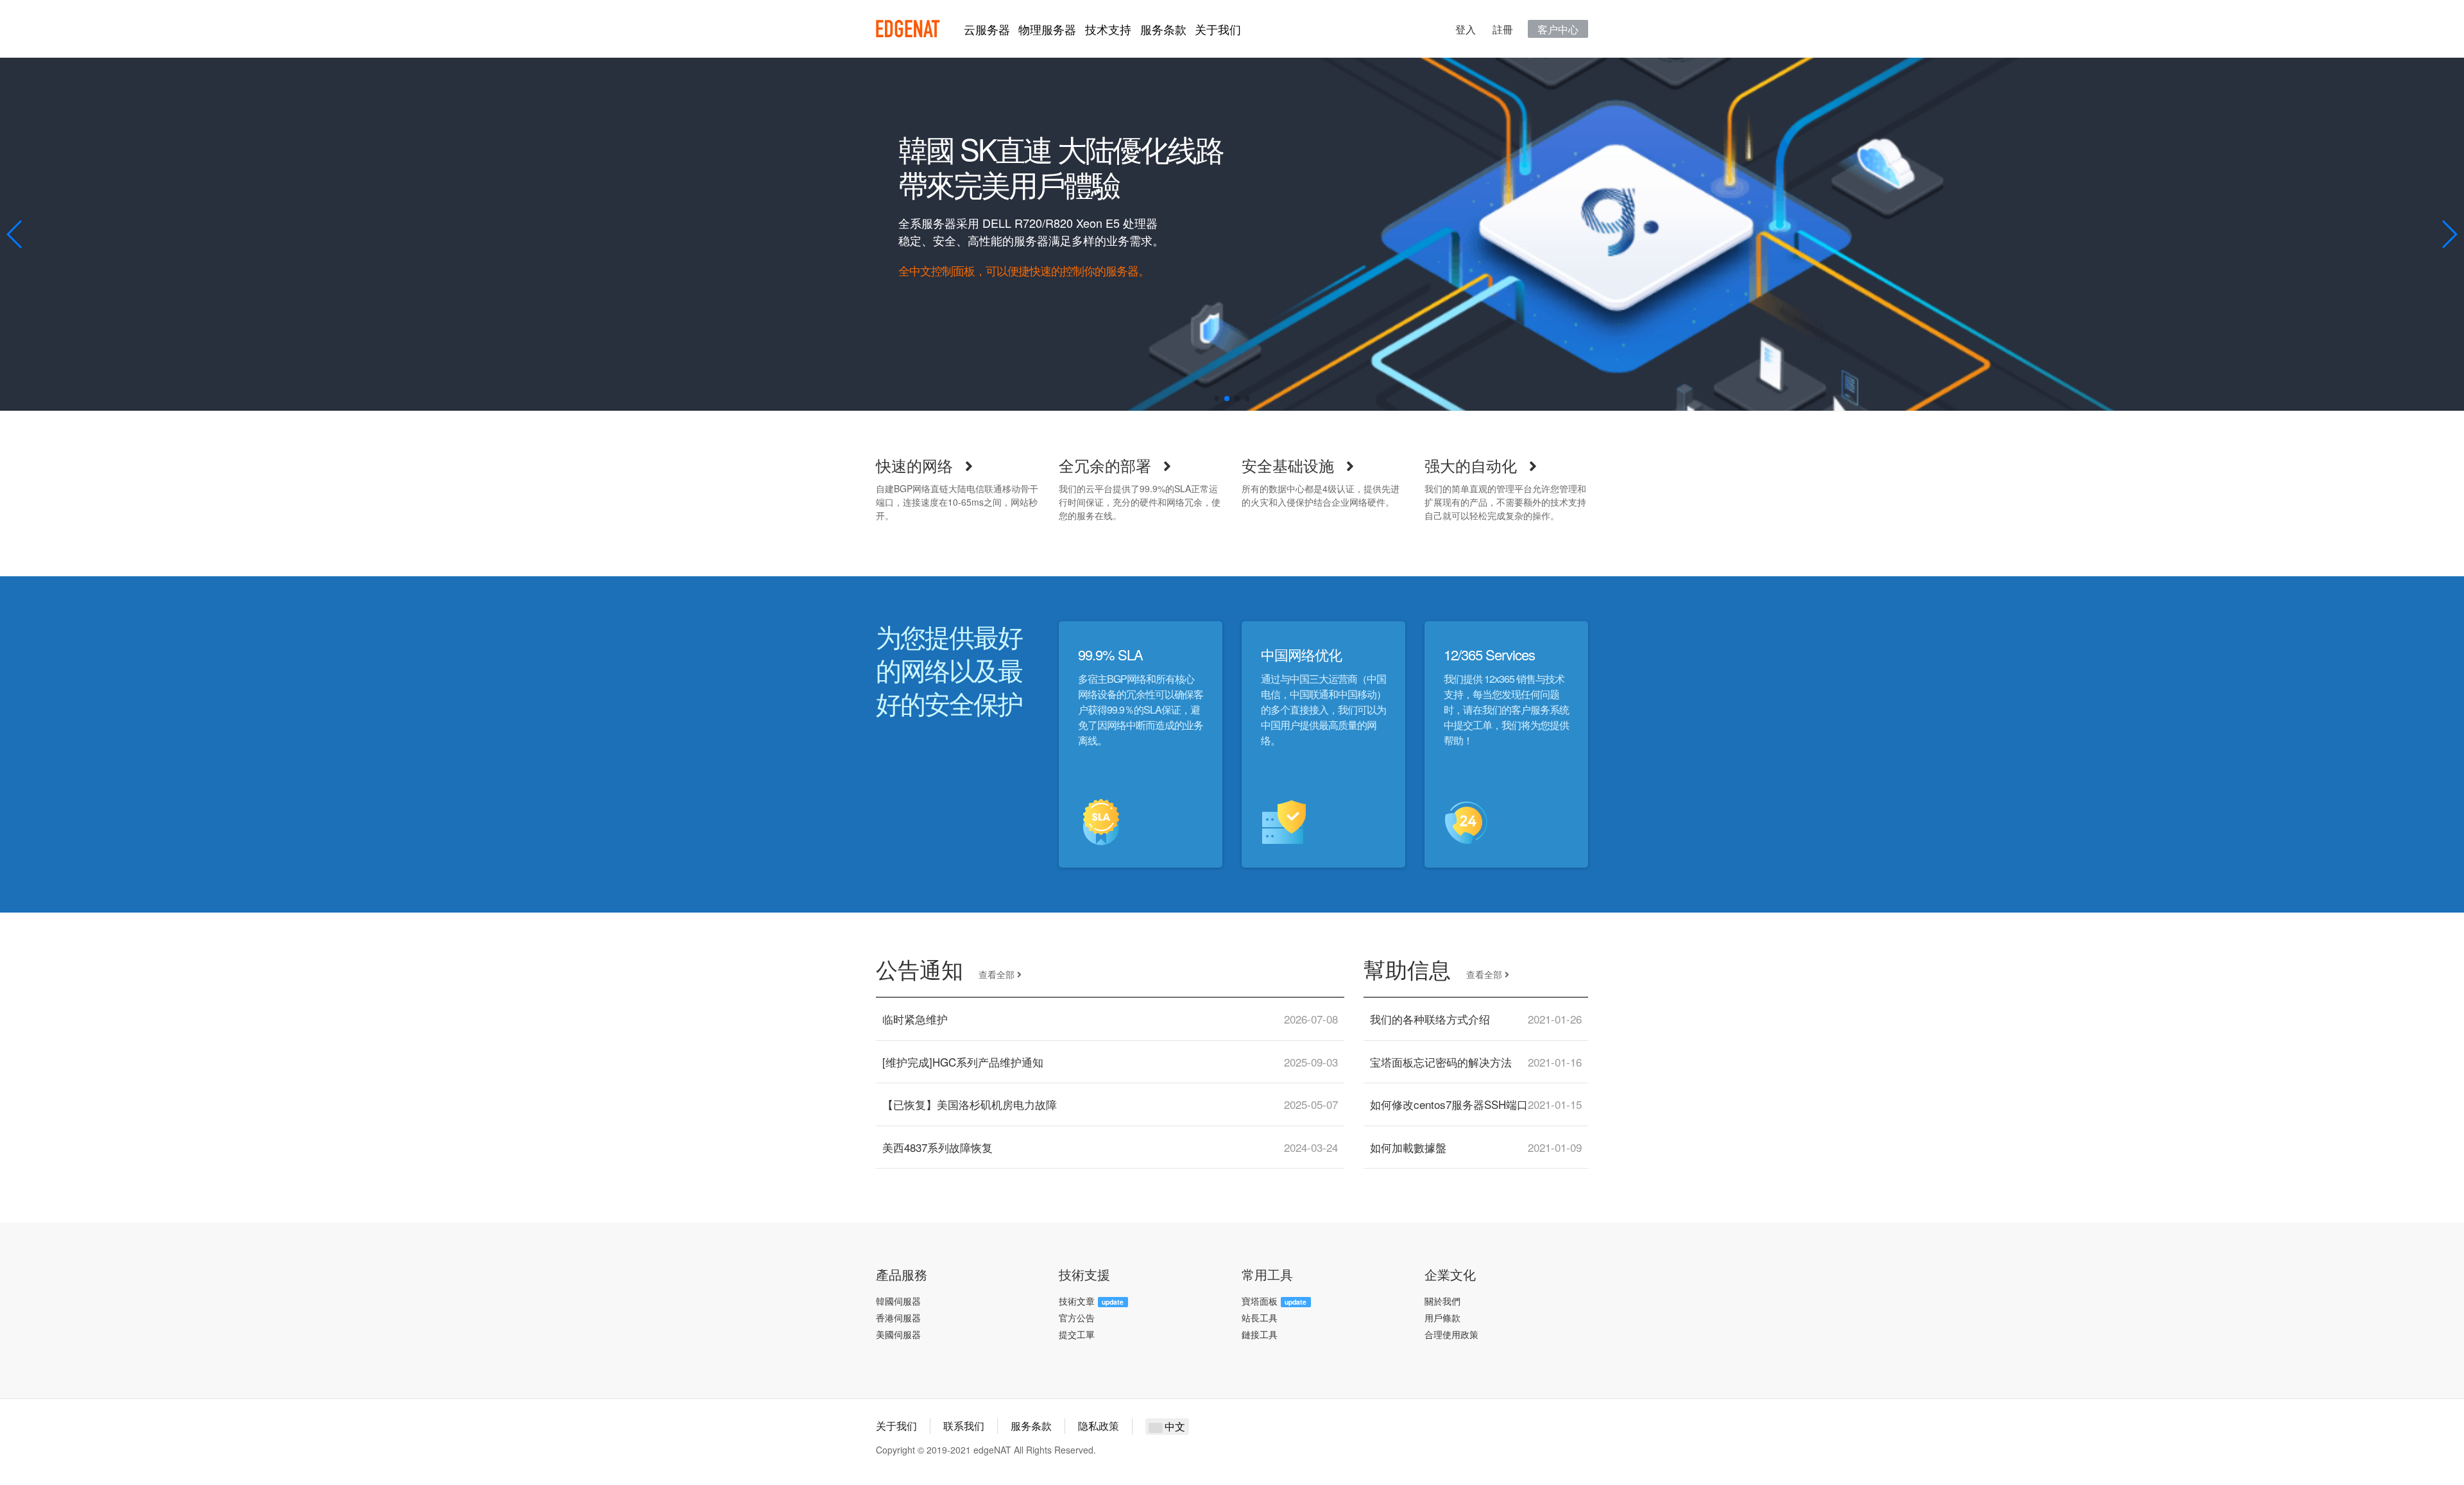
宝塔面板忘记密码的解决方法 (1441, 1062)
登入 (1466, 29)
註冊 (1503, 29)
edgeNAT (908, 29)
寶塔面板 (1260, 1301)
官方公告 (1077, 1318)
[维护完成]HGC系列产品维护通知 (963, 1062)
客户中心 (1558, 29)
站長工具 (1260, 1318)
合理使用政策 (1451, 1334)
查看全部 (998, 974)
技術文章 (1077, 1301)
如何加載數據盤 (1408, 1147)
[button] (15, 234)
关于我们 (1218, 29)
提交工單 (1077, 1334)
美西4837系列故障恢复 (937, 1147)
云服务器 (987, 29)
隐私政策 (1099, 1426)
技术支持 (1108, 29)
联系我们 (964, 1426)
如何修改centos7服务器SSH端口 (1449, 1104)
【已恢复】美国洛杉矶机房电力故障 (970, 1104)
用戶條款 (1442, 1318)
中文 (1174, 1426)
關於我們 (1442, 1301)
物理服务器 (1047, 29)
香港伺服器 (898, 1318)
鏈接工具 (1260, 1334)
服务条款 (1163, 29)
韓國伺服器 (898, 1301)
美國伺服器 (898, 1334)
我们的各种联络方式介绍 (1430, 1019)
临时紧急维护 (915, 1019)
